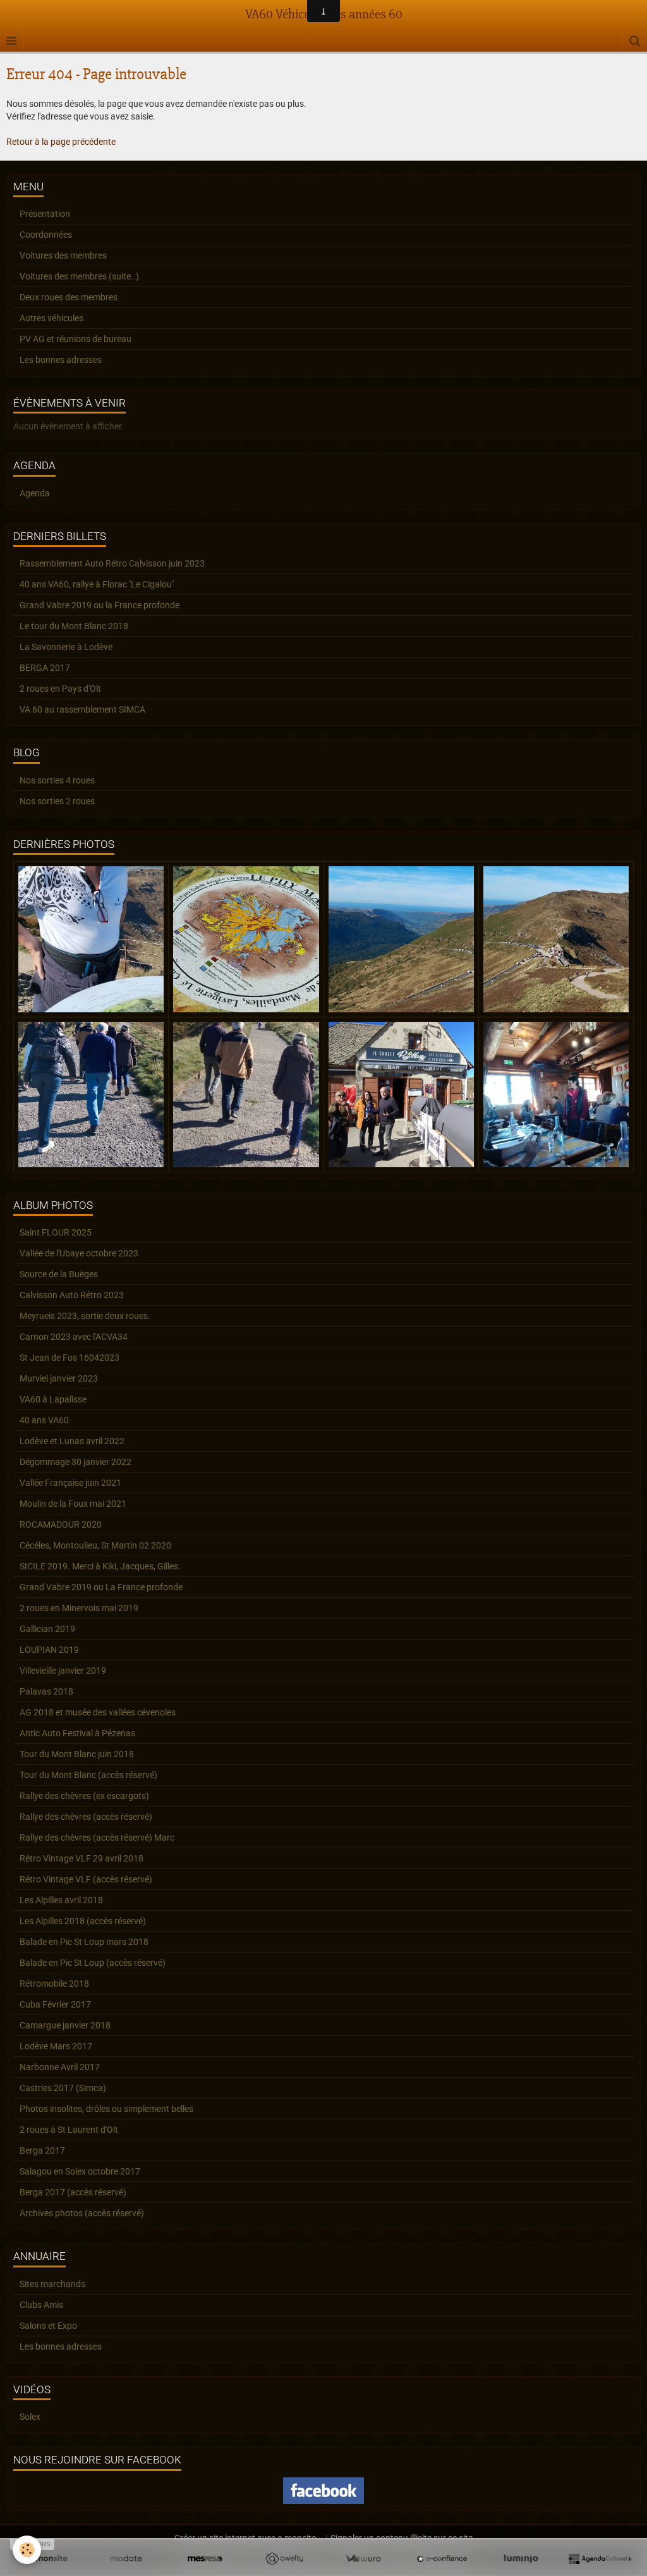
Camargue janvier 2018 (65, 2025)
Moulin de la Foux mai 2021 (73, 1504)
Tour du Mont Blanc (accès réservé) (88, 1775)
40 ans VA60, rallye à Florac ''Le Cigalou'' (97, 584)
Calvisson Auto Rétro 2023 (72, 1295)
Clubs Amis (41, 2305)
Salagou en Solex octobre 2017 (80, 2171)
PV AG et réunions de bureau (76, 339)
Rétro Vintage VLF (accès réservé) (86, 1879)
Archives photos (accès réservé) (82, 2213)
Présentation (45, 214)
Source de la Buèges (59, 1274)
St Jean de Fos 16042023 (70, 1358)
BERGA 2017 (45, 668)
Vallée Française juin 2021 (70, 1483)
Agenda (35, 493)
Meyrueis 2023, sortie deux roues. (85, 1316)
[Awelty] (284, 2559)
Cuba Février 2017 (55, 2004)
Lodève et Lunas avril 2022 (72, 1441)
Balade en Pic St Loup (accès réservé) (93, 1963)
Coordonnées (46, 235)
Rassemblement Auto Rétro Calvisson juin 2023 (112, 563)
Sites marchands (52, 2284)
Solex (30, 2417)
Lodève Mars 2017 (56, 2046)
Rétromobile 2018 (54, 1984)
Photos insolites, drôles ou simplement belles (106, 2109)
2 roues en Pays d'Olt (60, 689)
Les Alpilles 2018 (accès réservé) (83, 1921)
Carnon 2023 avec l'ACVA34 (74, 1337)
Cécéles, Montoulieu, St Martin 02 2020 (95, 1545)
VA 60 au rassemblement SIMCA (82, 709)
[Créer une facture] (363, 2559)
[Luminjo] (521, 2559)
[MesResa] (205, 2559)
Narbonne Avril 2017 (60, 2067)
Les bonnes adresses (61, 360)
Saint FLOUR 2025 (56, 1232)
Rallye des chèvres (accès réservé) (86, 1817)
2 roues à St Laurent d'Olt (69, 2130)
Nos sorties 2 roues (57, 801)
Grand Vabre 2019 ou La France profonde (101, 1587)
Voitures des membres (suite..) (79, 276)
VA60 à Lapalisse (53, 1399)
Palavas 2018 (46, 1691)
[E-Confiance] (442, 2559)
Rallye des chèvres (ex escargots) (84, 1796)
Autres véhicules (51, 318)
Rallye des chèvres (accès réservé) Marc (97, 1837)
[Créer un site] (47, 2559)
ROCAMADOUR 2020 (61, 1524)
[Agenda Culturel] (600, 2559)
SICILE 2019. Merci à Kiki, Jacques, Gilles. (100, 1566)
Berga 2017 (42, 2150)
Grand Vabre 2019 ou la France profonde (100, 605)
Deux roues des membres (69, 297)
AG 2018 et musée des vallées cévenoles (98, 1712)
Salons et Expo (48, 2326)
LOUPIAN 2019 (49, 1650)
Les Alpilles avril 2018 (61, 1900)
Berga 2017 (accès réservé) (73, 2192)
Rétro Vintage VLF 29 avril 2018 (82, 1858)
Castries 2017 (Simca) (63, 2088)
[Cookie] (27, 2550)
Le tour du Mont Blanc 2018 (74, 626)
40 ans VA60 (44, 1420)
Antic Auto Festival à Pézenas (77, 1733)
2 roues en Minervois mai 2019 (79, 1608)
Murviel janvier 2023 (59, 1378)
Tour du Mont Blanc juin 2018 (77, 1754)
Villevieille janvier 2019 (63, 1671)
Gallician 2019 (47, 1629)
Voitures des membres (63, 255)
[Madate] (126, 2559)
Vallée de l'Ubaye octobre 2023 (79, 1253)
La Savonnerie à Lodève (66, 647)
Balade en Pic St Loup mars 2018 (84, 1942)
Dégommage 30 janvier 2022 (76, 1462)
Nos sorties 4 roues (57, 780)
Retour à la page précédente (61, 142)
